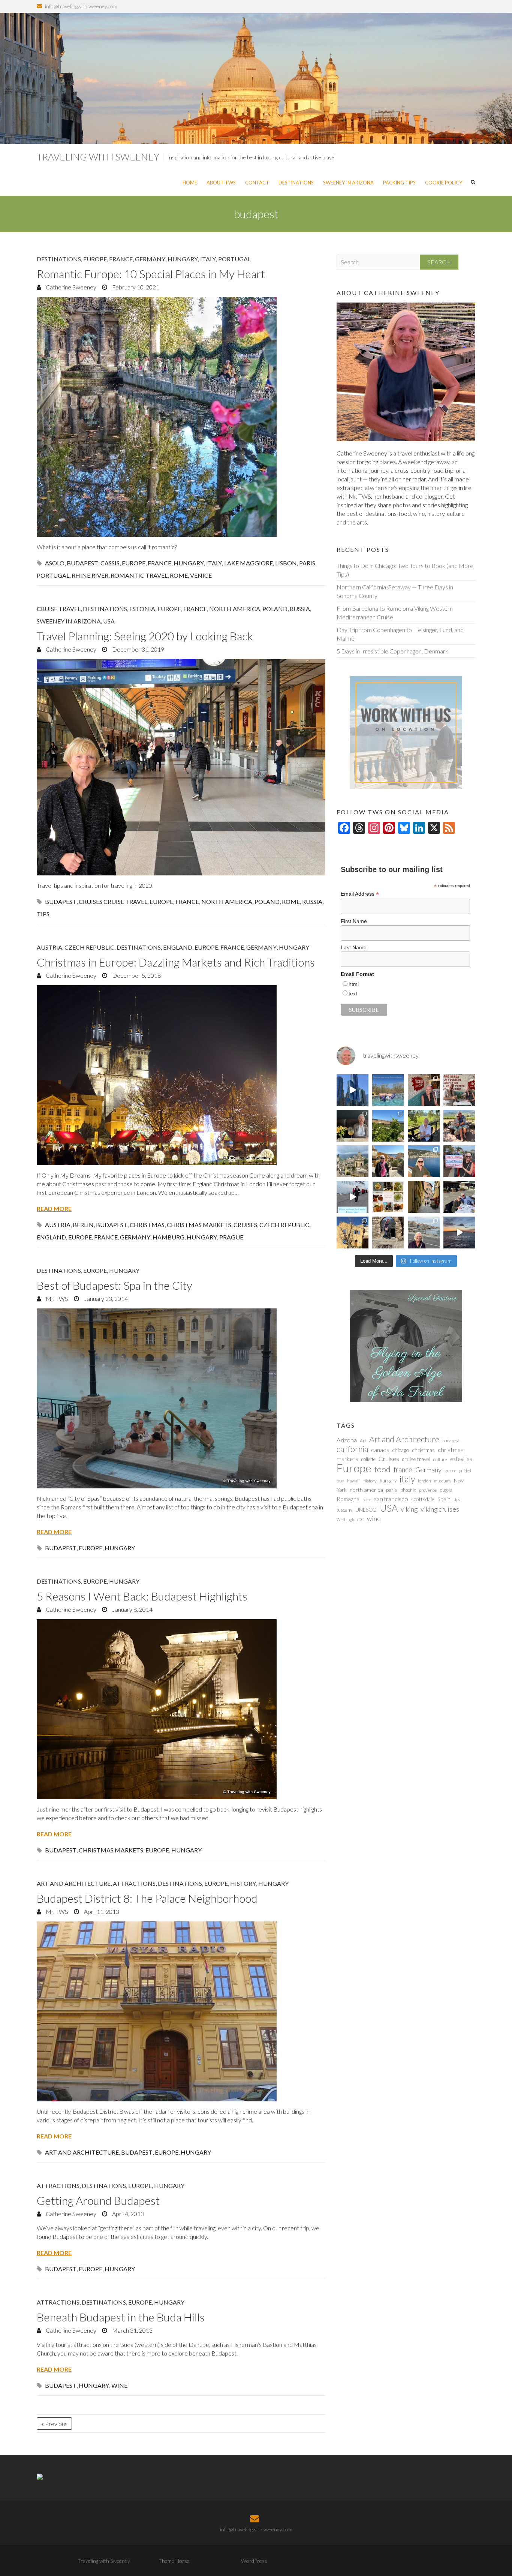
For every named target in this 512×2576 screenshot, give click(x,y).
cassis (110, 563)
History (243, 1883)
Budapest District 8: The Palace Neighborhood (147, 1898)
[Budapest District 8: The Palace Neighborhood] (181, 2011)
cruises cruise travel (113, 901)
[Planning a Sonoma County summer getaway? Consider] (459, 1126)
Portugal (234, 259)
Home (190, 183)
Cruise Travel (59, 609)
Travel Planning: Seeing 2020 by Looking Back (145, 636)
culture (440, 1459)
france (159, 563)
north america (227, 901)
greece (450, 1471)
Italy (208, 259)
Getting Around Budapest (98, 2200)
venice (201, 575)
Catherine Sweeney (70, 287)
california (352, 1449)
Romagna (348, 1499)
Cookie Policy (444, 183)
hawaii (353, 1481)
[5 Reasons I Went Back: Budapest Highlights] (181, 1709)
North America (235, 609)
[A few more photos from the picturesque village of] (353, 1233)
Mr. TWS (56, 1298)
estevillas (461, 1459)
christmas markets (199, 1225)
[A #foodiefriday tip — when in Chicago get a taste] (424, 1090)
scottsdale (423, 1499)
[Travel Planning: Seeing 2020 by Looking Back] (181, 767)
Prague (231, 1237)
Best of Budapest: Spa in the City (115, 1285)
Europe (95, 259)
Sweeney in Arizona (348, 183)
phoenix (408, 1490)
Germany (150, 259)
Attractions (134, 1883)
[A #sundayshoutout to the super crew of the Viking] (353, 1197)
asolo (55, 563)
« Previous (54, 2424)
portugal (53, 575)
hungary (189, 563)
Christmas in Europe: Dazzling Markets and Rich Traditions (176, 962)
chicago (401, 1450)
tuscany (344, 1510)
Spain (444, 1499)
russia (312, 901)
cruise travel (416, 1459)
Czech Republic (89, 947)
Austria (49, 947)
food (383, 1469)
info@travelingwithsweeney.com (81, 6)
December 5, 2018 (136, 975)
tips (43, 914)
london (424, 1481)
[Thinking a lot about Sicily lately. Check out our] (353, 1161)
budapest (82, 563)
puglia (446, 1490)
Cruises (245, 1225)
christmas (147, 1225)
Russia (300, 609)
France (121, 259)
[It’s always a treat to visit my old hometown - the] (459, 1090)
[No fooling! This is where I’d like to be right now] (424, 1161)
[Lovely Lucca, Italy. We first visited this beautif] (424, 1197)
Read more (54, 1209)
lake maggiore (249, 563)
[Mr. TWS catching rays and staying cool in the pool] (388, 1090)
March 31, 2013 (132, 2330)
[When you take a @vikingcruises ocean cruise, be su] (388, 1197)
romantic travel (139, 575)
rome (179, 575)
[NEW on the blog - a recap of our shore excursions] (388, 1161)
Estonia (142, 609)
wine (119, 2385)
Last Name (354, 947)
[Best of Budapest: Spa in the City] (181, 1398)
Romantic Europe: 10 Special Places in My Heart (151, 274)
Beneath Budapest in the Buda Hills (121, 2317)
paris (307, 563)
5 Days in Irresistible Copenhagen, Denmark (392, 651)
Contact (257, 183)
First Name (354, 921)
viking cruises (440, 1509)
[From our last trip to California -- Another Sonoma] (424, 1126)
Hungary (183, 259)
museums (442, 1481)
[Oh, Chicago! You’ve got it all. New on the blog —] (353, 1090)
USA (109, 621)
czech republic (284, 1225)
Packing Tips (399, 183)
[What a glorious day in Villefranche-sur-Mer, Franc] (459, 1197)
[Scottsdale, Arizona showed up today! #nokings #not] (459, 1161)
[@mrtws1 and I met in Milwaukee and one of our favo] (353, 1126)
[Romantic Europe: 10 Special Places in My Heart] (181, 417)
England (178, 947)
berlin (83, 1225)
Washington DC (350, 1519)
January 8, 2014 (132, 1609)
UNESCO (366, 1510)
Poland (275, 609)
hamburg (168, 1237)
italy (214, 563)
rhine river (90, 575)
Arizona (347, 1440)
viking (409, 1509)
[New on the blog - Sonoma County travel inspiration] (388, 1126)
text (353, 994)
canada (380, 1450)
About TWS (221, 183)
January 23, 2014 (105, 1298)
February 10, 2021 (135, 287)
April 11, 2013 (101, 1911)
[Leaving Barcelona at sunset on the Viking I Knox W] (459, 1233)
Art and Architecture (74, 1883)
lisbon (286, 563)
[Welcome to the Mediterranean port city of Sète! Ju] (424, 1233)
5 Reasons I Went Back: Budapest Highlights (142, 1596)
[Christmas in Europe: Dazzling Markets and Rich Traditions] (181, 1075)
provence (428, 1490)
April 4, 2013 (127, 2214)
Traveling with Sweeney (98, 157)
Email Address (360, 894)
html (354, 984)
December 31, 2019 (138, 649)
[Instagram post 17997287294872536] (388, 1233)
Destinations (296, 183)
